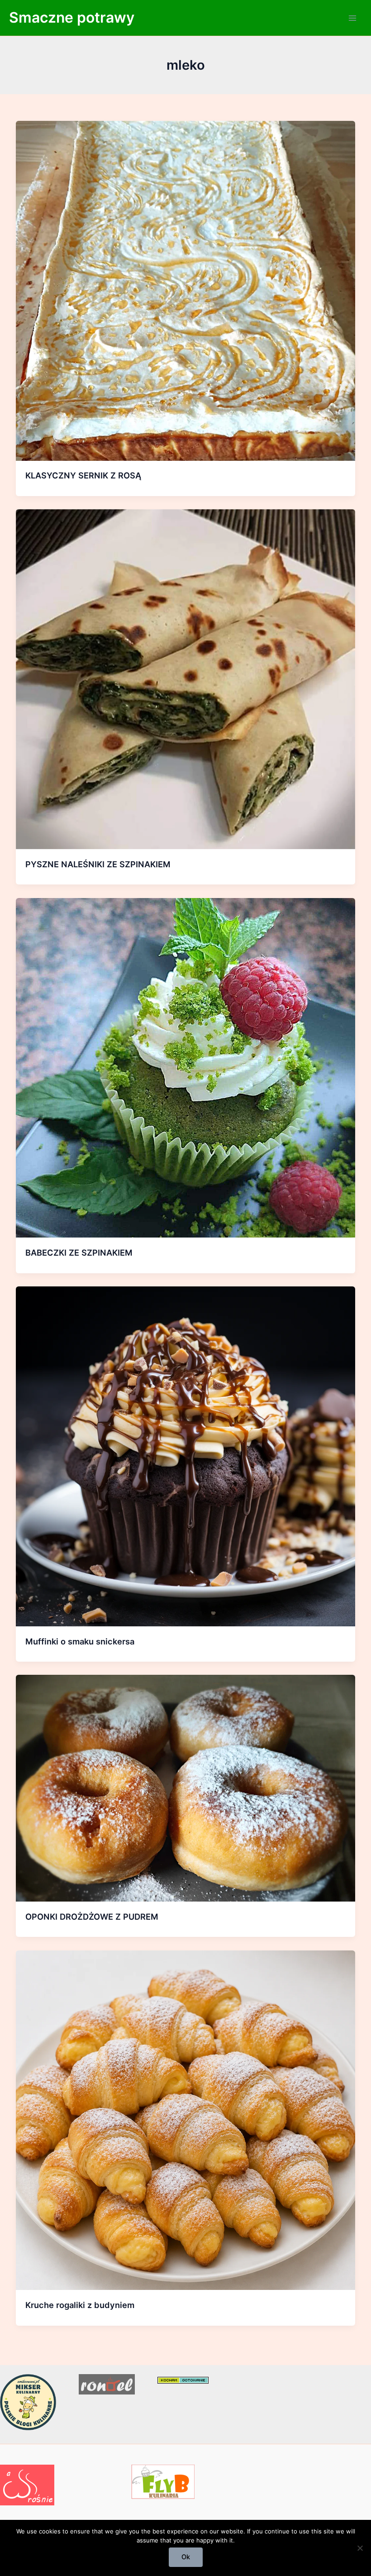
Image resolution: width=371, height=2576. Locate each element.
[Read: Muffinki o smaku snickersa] (186, 1456)
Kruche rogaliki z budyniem (80, 2305)
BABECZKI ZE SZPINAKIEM (79, 1252)
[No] (360, 2548)
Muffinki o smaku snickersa (80, 1641)
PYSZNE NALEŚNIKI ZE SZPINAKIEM (98, 864)
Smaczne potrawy (72, 17)
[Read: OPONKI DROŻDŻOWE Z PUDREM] (186, 1788)
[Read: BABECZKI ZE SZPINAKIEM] (186, 1067)
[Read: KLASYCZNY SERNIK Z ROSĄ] (186, 290)
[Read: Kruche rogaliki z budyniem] (186, 2120)
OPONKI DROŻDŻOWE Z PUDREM (92, 1916)
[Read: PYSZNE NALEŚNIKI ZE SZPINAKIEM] (186, 679)
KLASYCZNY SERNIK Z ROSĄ (83, 475)
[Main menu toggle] (352, 18)
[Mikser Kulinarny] (28, 2402)
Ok (186, 2557)
